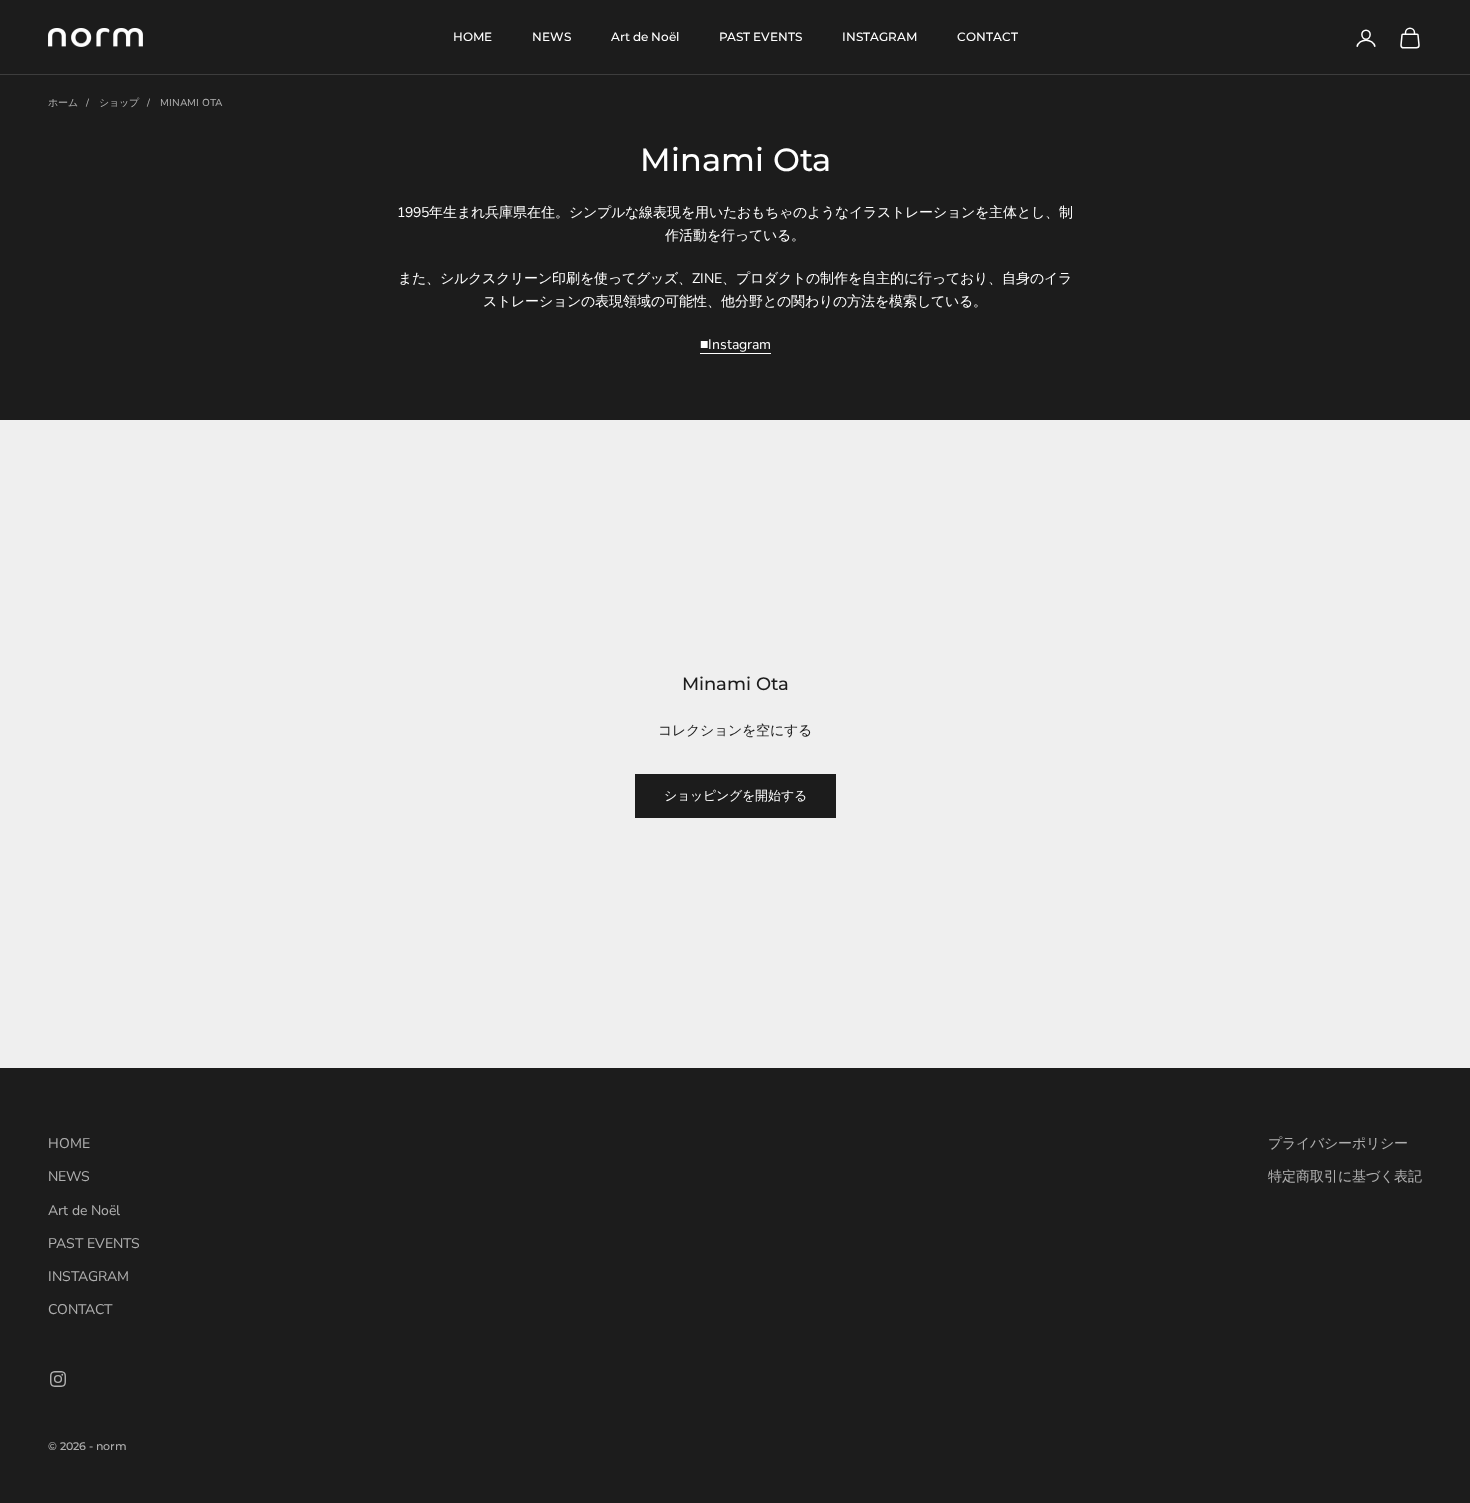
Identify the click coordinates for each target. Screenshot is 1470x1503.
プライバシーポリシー (1338, 1143)
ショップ (119, 103)
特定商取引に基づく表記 (1345, 1176)
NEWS (551, 36)
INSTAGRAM (879, 36)
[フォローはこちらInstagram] (58, 1379)
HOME (472, 36)
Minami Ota (191, 103)
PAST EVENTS (760, 36)
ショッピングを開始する (735, 796)
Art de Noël (645, 36)
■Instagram (735, 344)
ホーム (63, 103)
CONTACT (987, 36)
